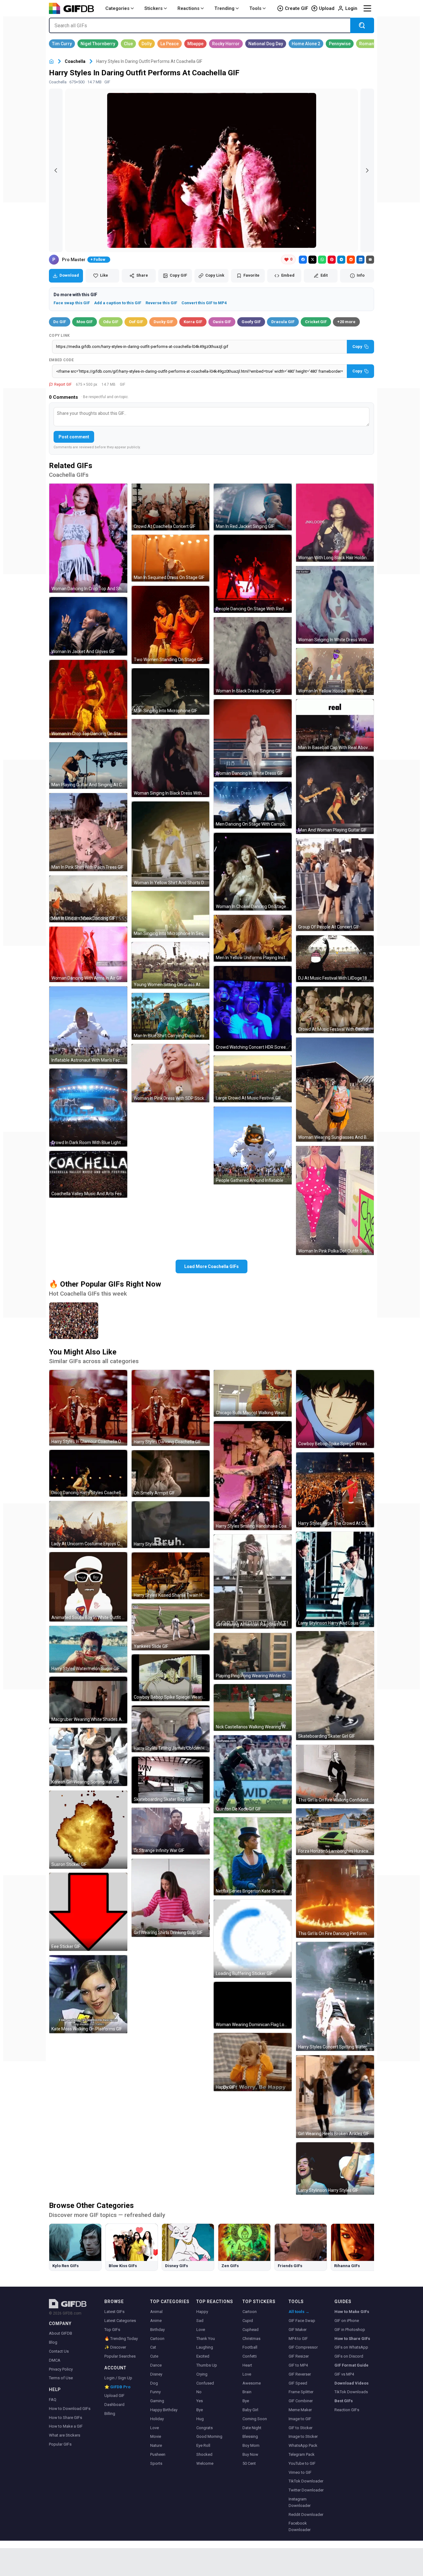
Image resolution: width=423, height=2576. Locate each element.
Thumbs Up (207, 2365)
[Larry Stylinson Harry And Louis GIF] (335, 1579)
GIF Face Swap (302, 2321)
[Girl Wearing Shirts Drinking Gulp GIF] (171, 1898)
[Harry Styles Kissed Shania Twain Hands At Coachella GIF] (171, 1576)
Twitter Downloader (306, 2490)
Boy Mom (251, 2445)
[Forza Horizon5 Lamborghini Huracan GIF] (335, 1832)
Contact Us (59, 2351)
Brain (247, 2392)
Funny (155, 2392)
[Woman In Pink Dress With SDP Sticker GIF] (171, 1073)
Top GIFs (112, 2330)
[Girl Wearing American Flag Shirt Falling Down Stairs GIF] (253, 1582)
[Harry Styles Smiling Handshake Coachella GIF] (253, 1476)
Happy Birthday (164, 2410)
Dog (154, 2383)
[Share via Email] (370, 260)
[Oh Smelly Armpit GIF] (171, 1474)
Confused (205, 2383)
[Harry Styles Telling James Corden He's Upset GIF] (171, 1729)
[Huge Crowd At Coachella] (74, 1321)
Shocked (204, 2454)
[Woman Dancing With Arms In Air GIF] (88, 954)
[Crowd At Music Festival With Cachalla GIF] (335, 1010)
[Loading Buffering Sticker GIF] (253, 1939)
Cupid (248, 2321)
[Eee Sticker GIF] (88, 1912)
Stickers (153, 8)
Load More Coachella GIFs (211, 1266)
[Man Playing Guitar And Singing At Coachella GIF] (88, 766)
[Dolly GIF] (147, 44)
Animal (156, 2312)
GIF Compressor (303, 2347)
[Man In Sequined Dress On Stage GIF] (171, 558)
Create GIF (297, 8)
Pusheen (158, 2454)
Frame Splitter (301, 2392)
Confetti (250, 2356)
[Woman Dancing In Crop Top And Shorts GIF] (88, 538)
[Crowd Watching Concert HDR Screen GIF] (253, 1009)
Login (351, 8)
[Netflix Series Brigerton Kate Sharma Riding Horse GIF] (253, 1856)
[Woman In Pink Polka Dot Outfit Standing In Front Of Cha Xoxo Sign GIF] (335, 1200)
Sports (156, 2463)
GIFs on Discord (349, 2356)
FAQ (53, 2400)
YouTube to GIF (302, 2463)
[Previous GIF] (56, 170)
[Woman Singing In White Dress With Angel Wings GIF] (335, 605)
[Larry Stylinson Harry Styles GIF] (335, 2168)
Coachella (75, 61)
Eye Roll (203, 2445)
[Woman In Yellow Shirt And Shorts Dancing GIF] (171, 844)
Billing (110, 2414)
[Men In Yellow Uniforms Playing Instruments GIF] (253, 938)
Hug (200, 2419)
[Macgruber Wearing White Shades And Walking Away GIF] (88, 1700)
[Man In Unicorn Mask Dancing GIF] (88, 899)
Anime (156, 2321)
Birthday (157, 2330)
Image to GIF (300, 2419)
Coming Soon (255, 2419)
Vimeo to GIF (300, 2472)
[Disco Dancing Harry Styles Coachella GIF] (88, 1473)
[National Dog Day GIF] (266, 44)
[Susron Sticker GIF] (88, 1830)
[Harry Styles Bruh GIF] (171, 1525)
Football (250, 2347)
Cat (153, 2347)
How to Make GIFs (352, 2312)
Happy (202, 2312)
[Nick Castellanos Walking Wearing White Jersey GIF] (253, 1707)
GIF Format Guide (351, 2365)
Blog (53, 2342)
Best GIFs (344, 2401)
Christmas (251, 2339)
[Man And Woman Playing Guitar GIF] (335, 795)
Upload (327, 8)
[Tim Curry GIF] (62, 44)
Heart (247, 2365)
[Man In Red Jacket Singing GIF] (253, 507)
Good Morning (209, 2436)
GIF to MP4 (298, 2365)
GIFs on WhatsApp (351, 2347)
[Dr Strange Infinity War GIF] (171, 1831)
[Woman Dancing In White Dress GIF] (253, 738)
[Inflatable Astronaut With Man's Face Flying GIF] (88, 1025)
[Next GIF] (367, 170)
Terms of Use (61, 2378)
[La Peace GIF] (170, 44)
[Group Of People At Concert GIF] (335, 885)
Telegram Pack (302, 2454)
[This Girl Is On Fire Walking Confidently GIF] (335, 1774)
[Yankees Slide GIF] (171, 1627)
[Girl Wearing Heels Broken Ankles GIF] (335, 2097)
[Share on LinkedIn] (360, 260)
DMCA (55, 2360)
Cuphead (251, 2330)
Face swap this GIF (72, 303)
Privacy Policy (61, 2369)
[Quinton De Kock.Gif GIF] (253, 1774)
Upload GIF (114, 2396)
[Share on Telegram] (341, 260)
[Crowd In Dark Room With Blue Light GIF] (88, 1108)
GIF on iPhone (347, 2321)
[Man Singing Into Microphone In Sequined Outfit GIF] (171, 914)
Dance (156, 2365)
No (199, 2392)
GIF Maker (298, 2330)
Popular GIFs (60, 2444)
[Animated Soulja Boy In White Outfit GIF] (88, 1587)
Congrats (205, 2428)
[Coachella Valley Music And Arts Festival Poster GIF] (88, 1174)
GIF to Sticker (301, 2428)
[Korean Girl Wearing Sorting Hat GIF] (88, 1757)
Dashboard (114, 2405)
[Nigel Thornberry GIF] (98, 44)
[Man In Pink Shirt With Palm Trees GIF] (88, 832)
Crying (202, 2374)
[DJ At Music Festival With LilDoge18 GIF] (335, 959)
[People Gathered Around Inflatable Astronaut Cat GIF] (253, 1146)
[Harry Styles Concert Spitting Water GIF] (335, 1996)
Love (155, 2428)
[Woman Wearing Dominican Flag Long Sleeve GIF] (253, 2005)
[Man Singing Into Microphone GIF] (171, 692)
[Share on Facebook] (303, 260)
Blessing (250, 2436)
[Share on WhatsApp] (322, 260)
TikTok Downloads (351, 2392)
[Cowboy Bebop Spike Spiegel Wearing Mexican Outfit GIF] (171, 1678)
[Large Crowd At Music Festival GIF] (253, 1079)
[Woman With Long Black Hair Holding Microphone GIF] (335, 523)
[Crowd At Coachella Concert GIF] (171, 507)
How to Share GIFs (65, 2418)
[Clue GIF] (128, 44)
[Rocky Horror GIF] (226, 44)
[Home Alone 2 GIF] (306, 44)
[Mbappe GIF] (195, 44)
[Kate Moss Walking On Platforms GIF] (88, 1994)
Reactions (188, 8)
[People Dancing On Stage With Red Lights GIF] (253, 574)
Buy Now (250, 2454)
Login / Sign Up (118, 2378)
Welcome (205, 2463)
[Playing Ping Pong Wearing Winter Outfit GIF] (253, 1656)
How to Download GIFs (70, 2409)
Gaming (157, 2401)
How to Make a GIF (66, 2426)
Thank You (206, 2339)
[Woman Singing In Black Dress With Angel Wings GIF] (171, 758)
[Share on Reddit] (351, 260)
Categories (117, 8)
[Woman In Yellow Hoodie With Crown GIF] (335, 671)
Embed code (61, 360)
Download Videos (351, 2383)
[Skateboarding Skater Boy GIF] (171, 1780)
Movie (156, 2436)
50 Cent (249, 2463)
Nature (156, 2445)
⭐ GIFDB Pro (117, 2387)
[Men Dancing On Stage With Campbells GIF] (253, 805)
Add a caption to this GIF (118, 303)
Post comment (74, 437)
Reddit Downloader (306, 2515)
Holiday (157, 2419)
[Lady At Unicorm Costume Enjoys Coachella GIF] (88, 1524)
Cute (154, 2356)
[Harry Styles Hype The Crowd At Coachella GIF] (335, 1490)
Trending (224, 8)
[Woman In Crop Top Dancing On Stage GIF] (88, 699)
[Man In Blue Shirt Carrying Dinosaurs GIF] (171, 1016)
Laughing (205, 2347)
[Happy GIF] (253, 2062)
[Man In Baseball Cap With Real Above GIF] (335, 725)
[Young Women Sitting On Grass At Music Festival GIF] (171, 965)
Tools (255, 8)
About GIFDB (61, 2333)
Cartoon (157, 2339)
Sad (200, 2321)
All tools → (299, 2312)
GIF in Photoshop (350, 2330)
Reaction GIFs (347, 2410)
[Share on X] (312, 260)
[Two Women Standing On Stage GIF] (171, 625)
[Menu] (367, 8)
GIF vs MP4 (344, 2374)
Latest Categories (120, 2321)
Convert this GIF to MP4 (204, 303)
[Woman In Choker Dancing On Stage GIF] (253, 872)
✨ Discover (115, 2347)
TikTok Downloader (306, 2481)
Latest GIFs (114, 2312)
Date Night (252, 2428)
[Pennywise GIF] (340, 44)
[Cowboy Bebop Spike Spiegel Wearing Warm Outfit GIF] (335, 1409)
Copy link (59, 336)
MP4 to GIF (298, 2339)
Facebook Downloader (300, 2526)
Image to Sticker (303, 2436)
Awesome (252, 2383)
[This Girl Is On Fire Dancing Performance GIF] (335, 1899)
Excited (203, 2356)
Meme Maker (300, 2410)
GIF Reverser (300, 2374)
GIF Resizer (299, 2356)
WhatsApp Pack (303, 2445)
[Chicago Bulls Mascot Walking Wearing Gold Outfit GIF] (253, 1393)
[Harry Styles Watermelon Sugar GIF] (88, 1649)
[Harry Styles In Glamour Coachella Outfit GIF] (88, 1408)
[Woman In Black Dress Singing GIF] (253, 656)
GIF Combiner (301, 2401)
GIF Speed (298, 2383)
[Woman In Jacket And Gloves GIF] (88, 626)
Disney (156, 2374)
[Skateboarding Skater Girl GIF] (335, 1686)
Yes (200, 2401)
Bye (200, 2410)
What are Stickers (65, 2435)
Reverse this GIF (161, 303)
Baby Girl (250, 2410)
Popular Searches (120, 2356)
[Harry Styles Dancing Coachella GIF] (171, 1408)
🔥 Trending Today (121, 2339)
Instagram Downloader (300, 2502)
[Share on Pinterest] (332, 260)
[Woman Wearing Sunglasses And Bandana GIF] (335, 1090)
